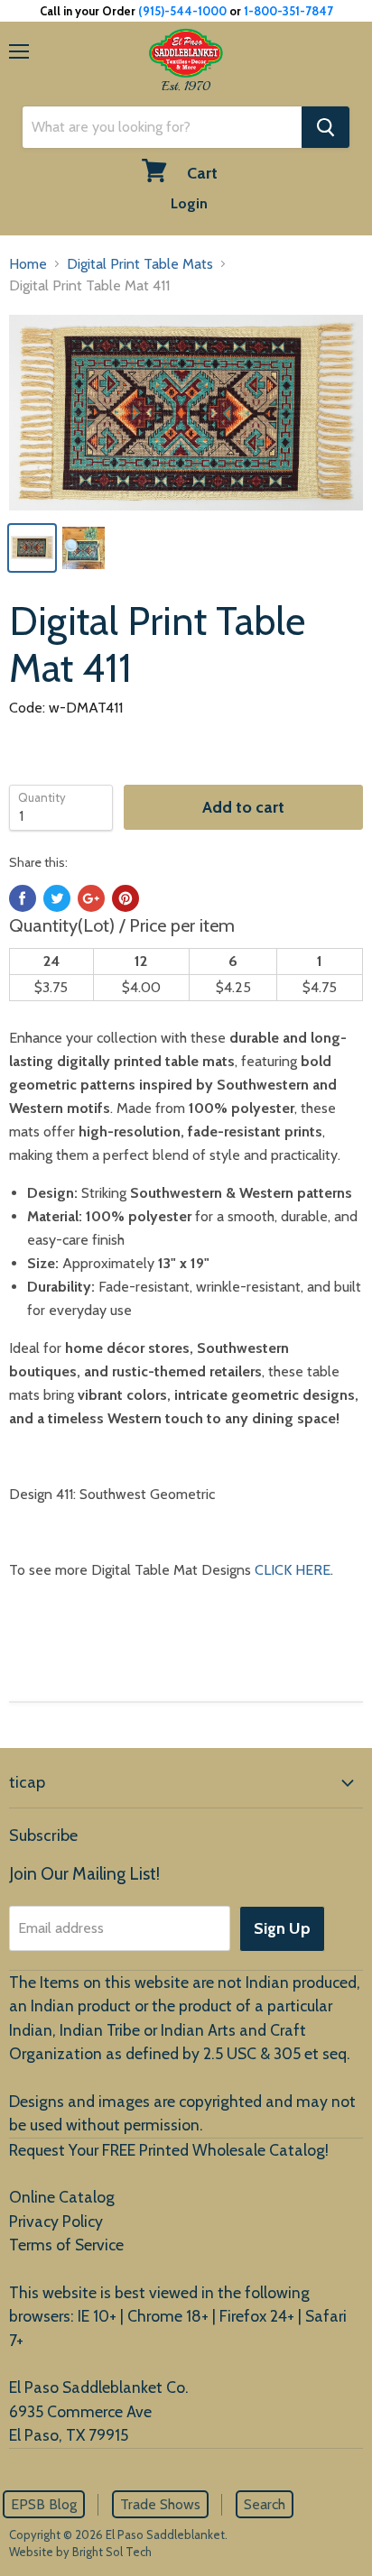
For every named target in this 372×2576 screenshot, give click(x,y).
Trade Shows (160, 2504)
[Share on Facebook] (23, 898)
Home (28, 264)
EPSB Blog (44, 2504)
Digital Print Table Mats (140, 264)
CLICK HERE (293, 1570)
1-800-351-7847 (288, 11)
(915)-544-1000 (182, 11)
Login (189, 203)
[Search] (325, 127)
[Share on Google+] (91, 898)
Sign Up (282, 1928)
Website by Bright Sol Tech (80, 2552)
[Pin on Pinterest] (126, 898)
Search (265, 2504)
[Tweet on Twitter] (57, 898)
